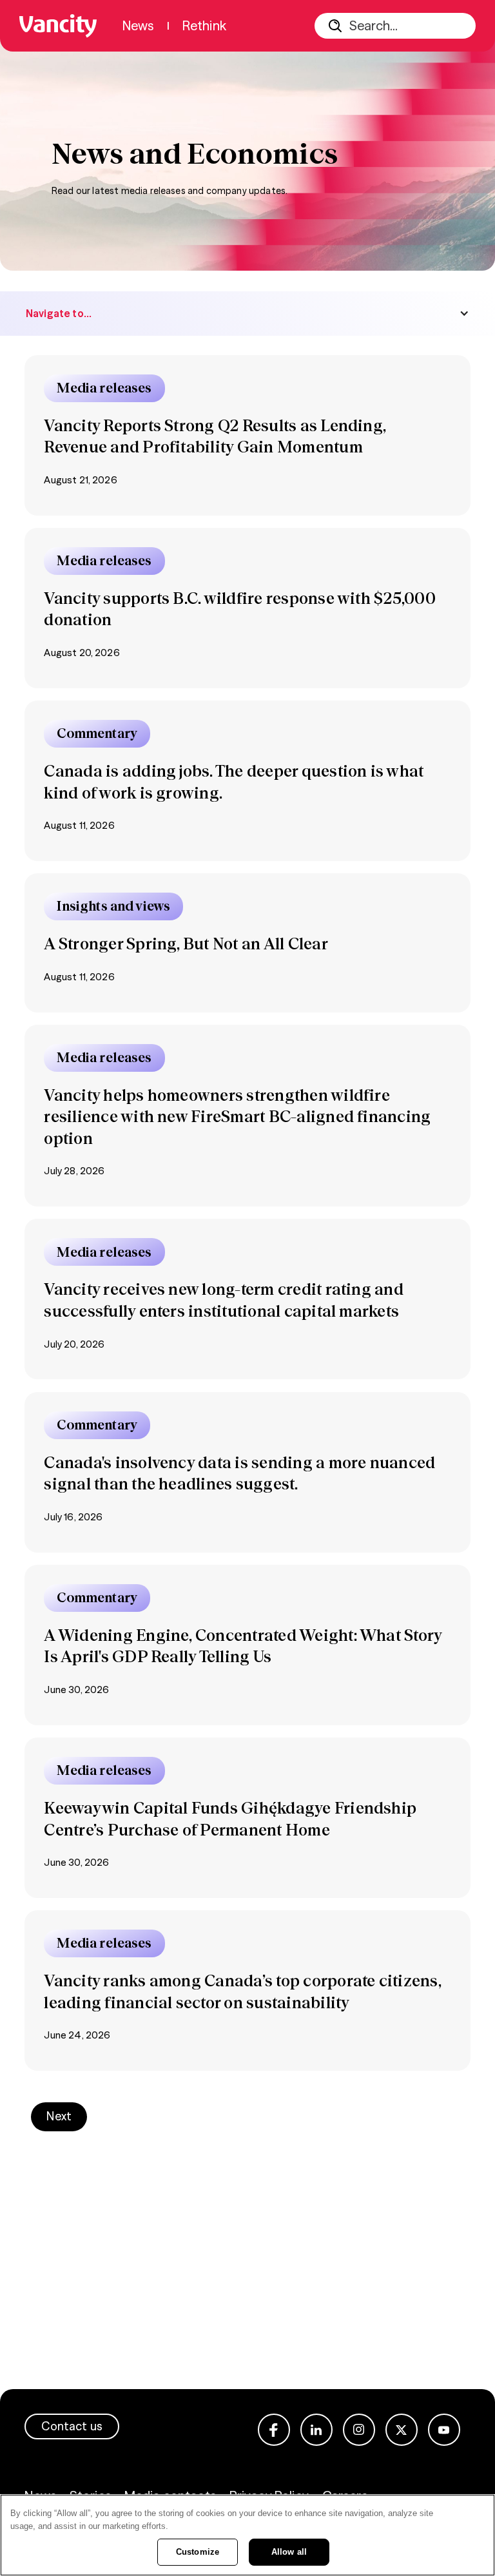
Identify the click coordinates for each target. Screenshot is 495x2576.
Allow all (289, 2552)
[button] (247, 314)
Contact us (72, 2426)
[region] (247, 2535)
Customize (198, 2552)
